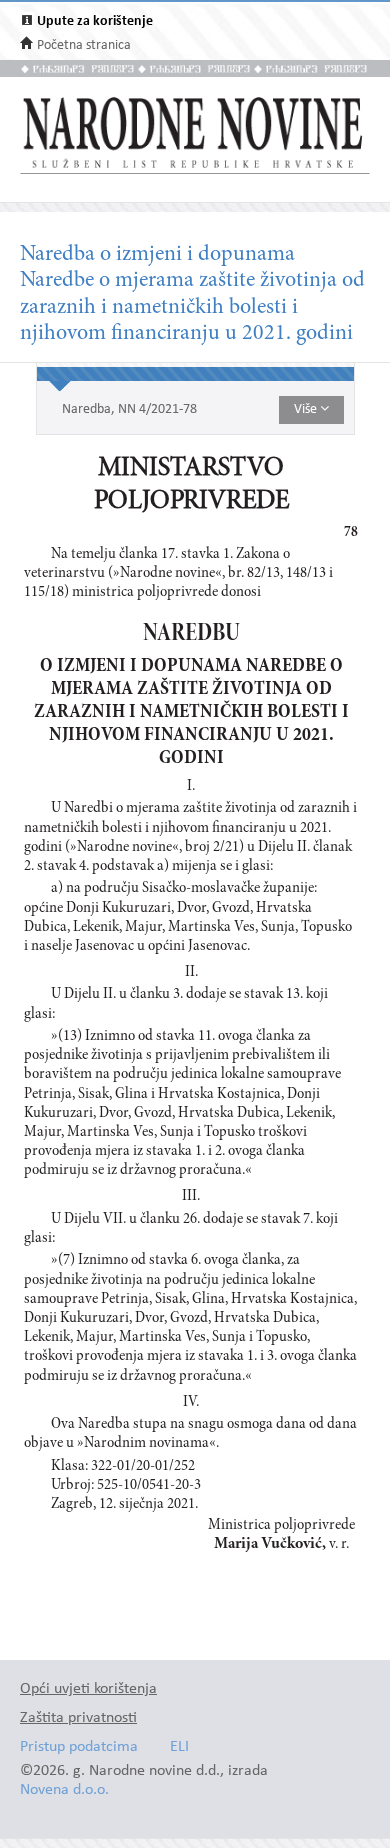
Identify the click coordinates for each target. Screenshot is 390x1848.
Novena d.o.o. (64, 1790)
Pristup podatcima (79, 1747)
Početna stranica (84, 45)
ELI (179, 1747)
